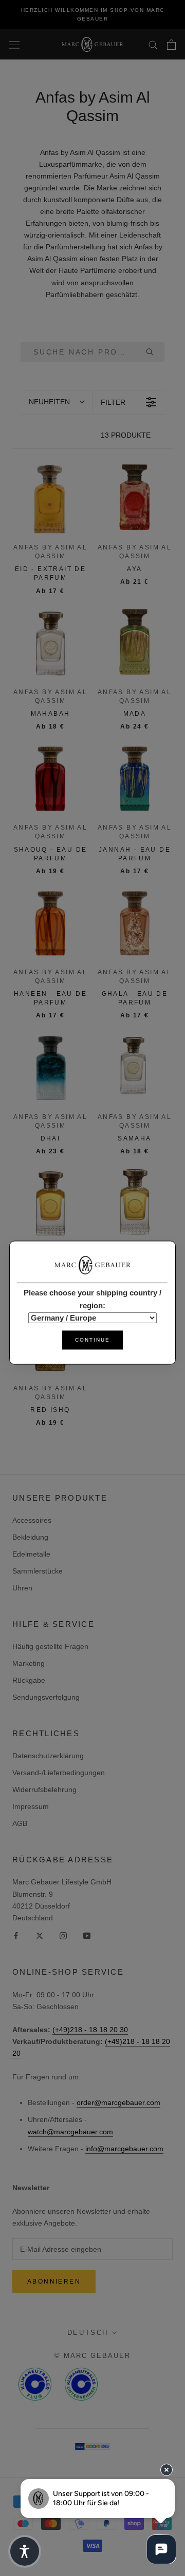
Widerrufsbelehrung (44, 1790)
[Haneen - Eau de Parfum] (50, 922)
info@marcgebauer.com (124, 2149)
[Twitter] (40, 1935)
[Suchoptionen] (154, 352)
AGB (20, 1823)
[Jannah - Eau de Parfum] (135, 777)
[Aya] (135, 497)
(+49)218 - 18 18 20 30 (90, 2030)
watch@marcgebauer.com (70, 2132)
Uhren (22, 1588)
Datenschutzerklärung (48, 1756)
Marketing (29, 1663)
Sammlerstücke (38, 1571)
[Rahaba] (50, 1202)
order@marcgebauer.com (118, 2102)
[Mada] (135, 642)
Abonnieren (54, 2282)
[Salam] (135, 1202)
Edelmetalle (31, 1554)
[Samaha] (135, 1067)
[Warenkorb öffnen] (171, 45)
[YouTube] (87, 1935)
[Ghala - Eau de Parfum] (135, 922)
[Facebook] (16, 1935)
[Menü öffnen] (14, 45)
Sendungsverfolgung (46, 1697)
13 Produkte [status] (126, 435)
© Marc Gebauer (92, 2356)
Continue (92, 1340)
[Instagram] (63, 1935)
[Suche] (153, 44)
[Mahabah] (50, 642)
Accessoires (32, 1520)
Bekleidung (30, 1537)
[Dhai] (50, 1067)
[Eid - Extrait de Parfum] (50, 497)
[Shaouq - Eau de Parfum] (50, 777)
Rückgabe (29, 1680)
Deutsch (88, 2333)
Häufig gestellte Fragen (50, 1646)
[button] (56, 402)
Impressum (31, 1806)
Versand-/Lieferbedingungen (59, 1773)
